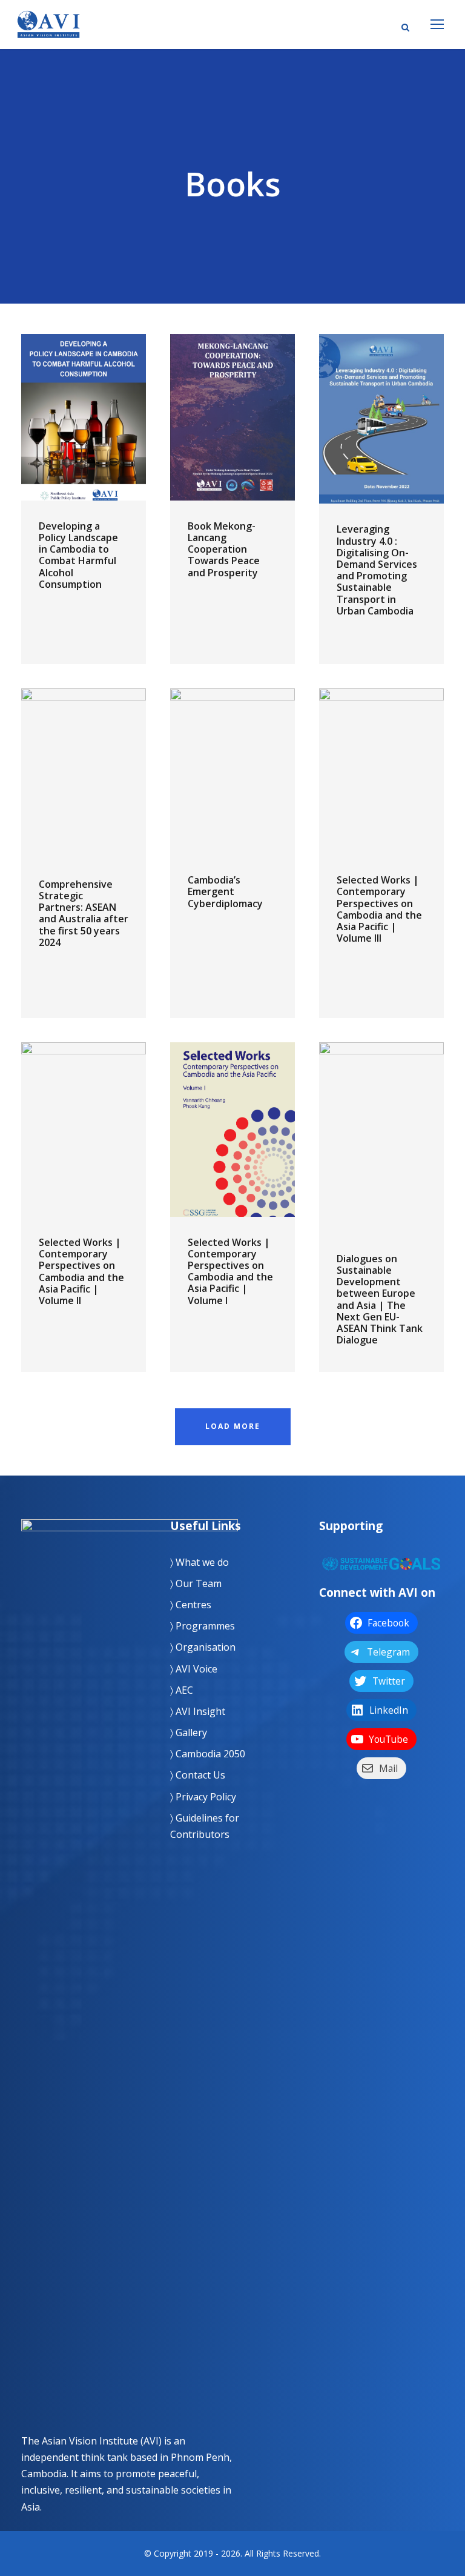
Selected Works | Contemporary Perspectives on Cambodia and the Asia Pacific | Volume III (379, 909)
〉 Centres (191, 1605)
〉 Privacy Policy (203, 1797)
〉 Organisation (203, 1647)
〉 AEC (182, 1690)
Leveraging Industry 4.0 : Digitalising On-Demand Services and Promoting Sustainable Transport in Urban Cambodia (377, 570)
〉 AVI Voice (194, 1669)
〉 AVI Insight (198, 1711)
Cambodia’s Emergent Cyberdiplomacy (225, 891)
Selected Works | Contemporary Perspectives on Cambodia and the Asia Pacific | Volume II (81, 1271)
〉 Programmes (203, 1626)
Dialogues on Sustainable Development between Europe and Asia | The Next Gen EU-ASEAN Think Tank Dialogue (380, 1299)
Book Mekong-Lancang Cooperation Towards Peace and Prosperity (224, 549)
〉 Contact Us (198, 1775)
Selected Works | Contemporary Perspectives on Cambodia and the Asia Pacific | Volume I (230, 1271)
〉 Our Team (196, 1583)
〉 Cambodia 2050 (208, 1754)
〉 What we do (200, 1562)
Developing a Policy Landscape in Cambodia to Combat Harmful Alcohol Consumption (78, 555)
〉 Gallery (189, 1732)
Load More (233, 1426)
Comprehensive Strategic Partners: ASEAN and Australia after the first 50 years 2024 (84, 913)
